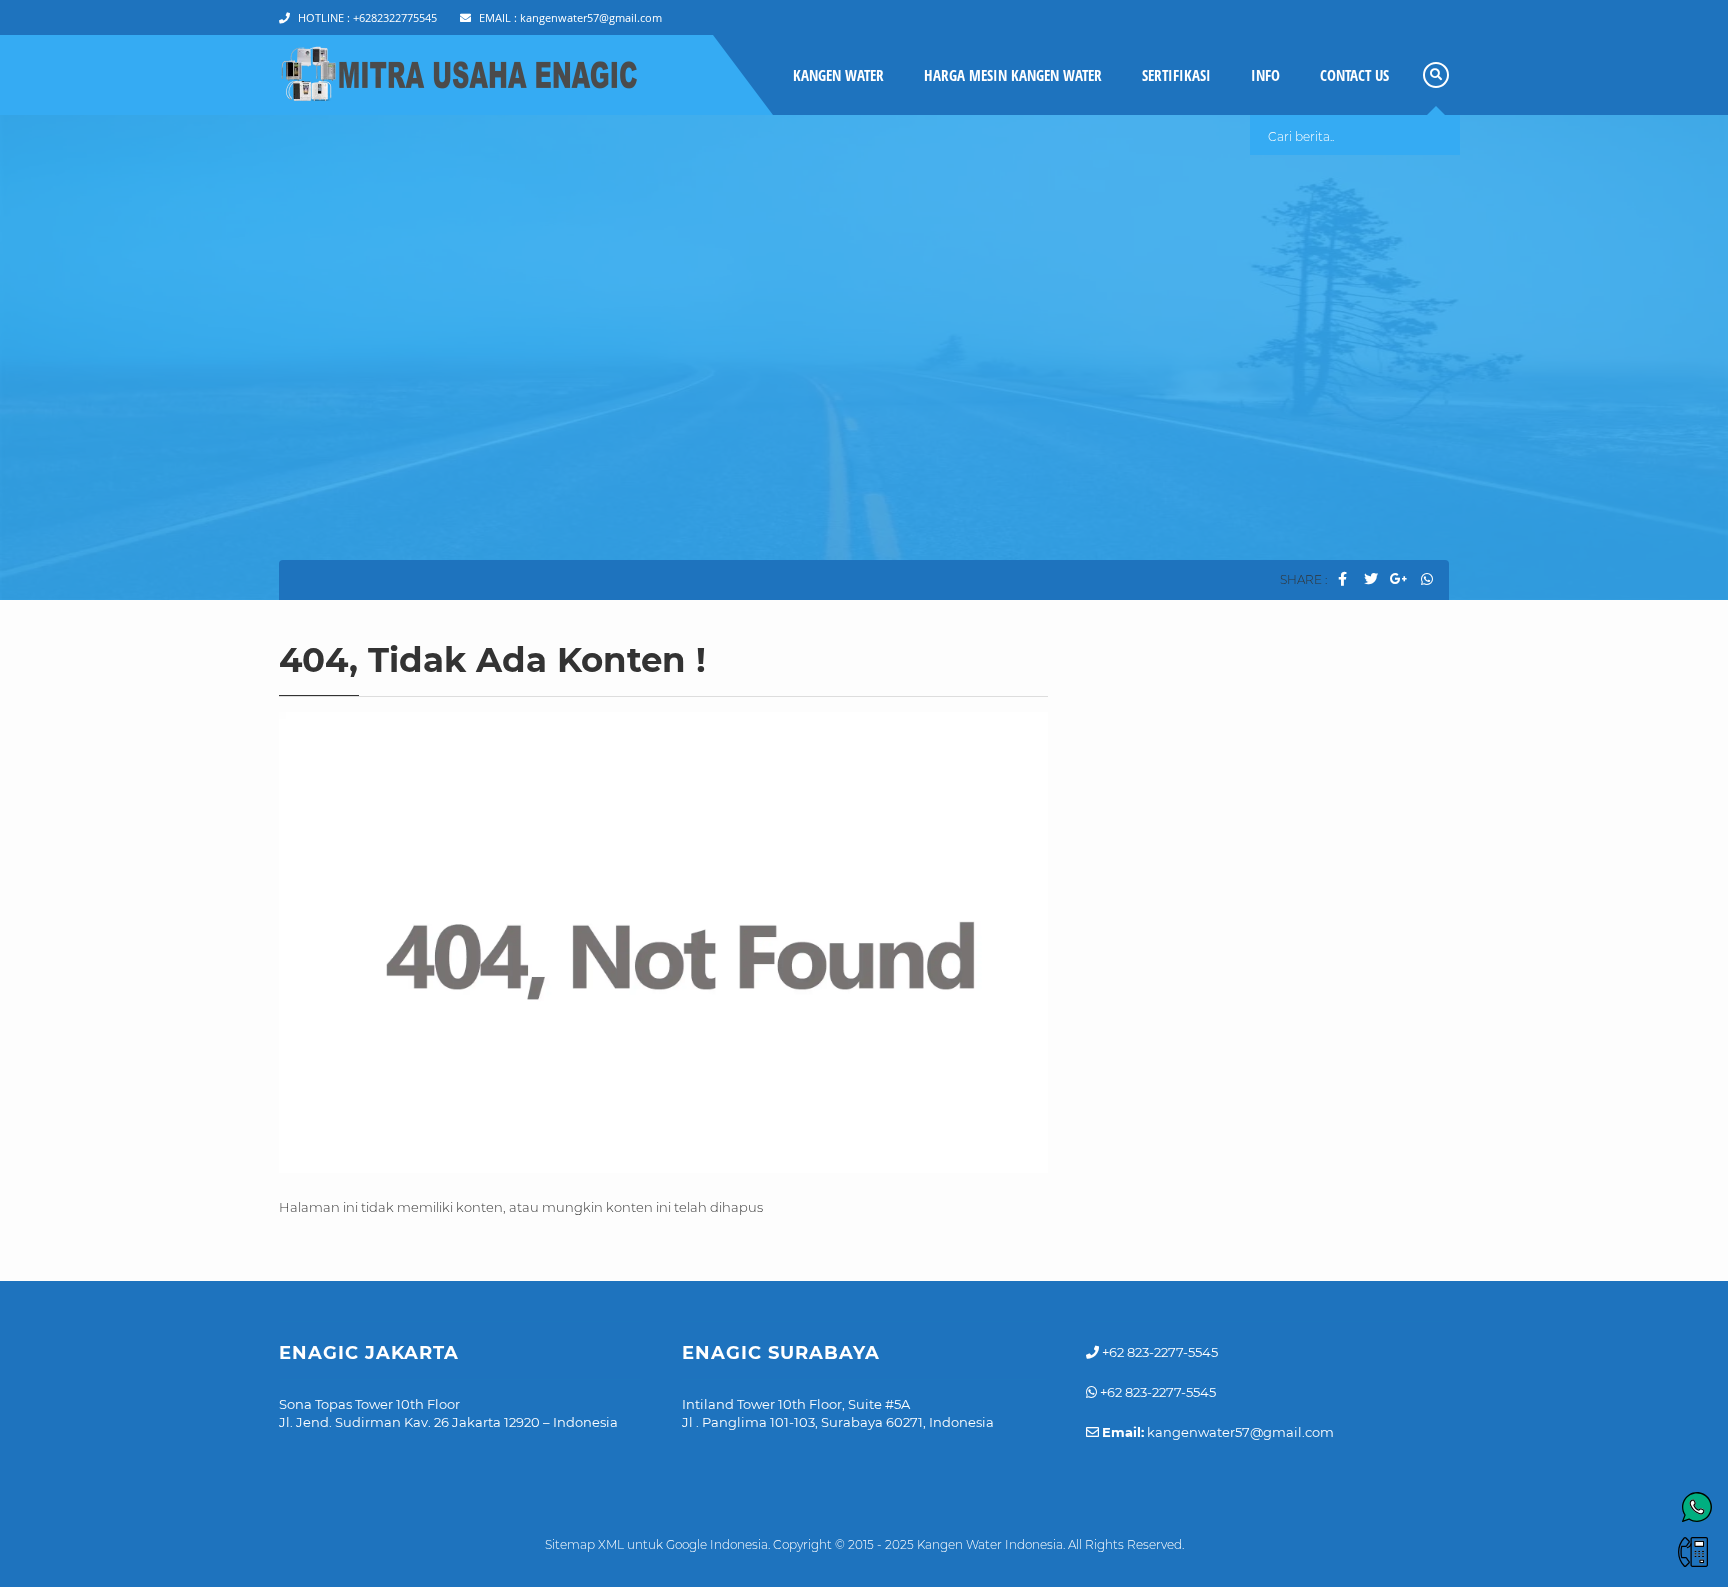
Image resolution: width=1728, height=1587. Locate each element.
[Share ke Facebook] (1342, 579)
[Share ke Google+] (1398, 579)
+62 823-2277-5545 (1158, 1352)
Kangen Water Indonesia (990, 1544)
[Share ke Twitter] (1370, 579)
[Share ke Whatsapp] (1426, 579)
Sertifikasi (1176, 75)
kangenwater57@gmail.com (570, 17)
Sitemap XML (584, 1544)
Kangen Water (838, 75)
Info (1265, 75)
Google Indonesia (717, 1544)
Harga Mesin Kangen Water (1013, 75)
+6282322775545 (367, 17)
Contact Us (1354, 75)
